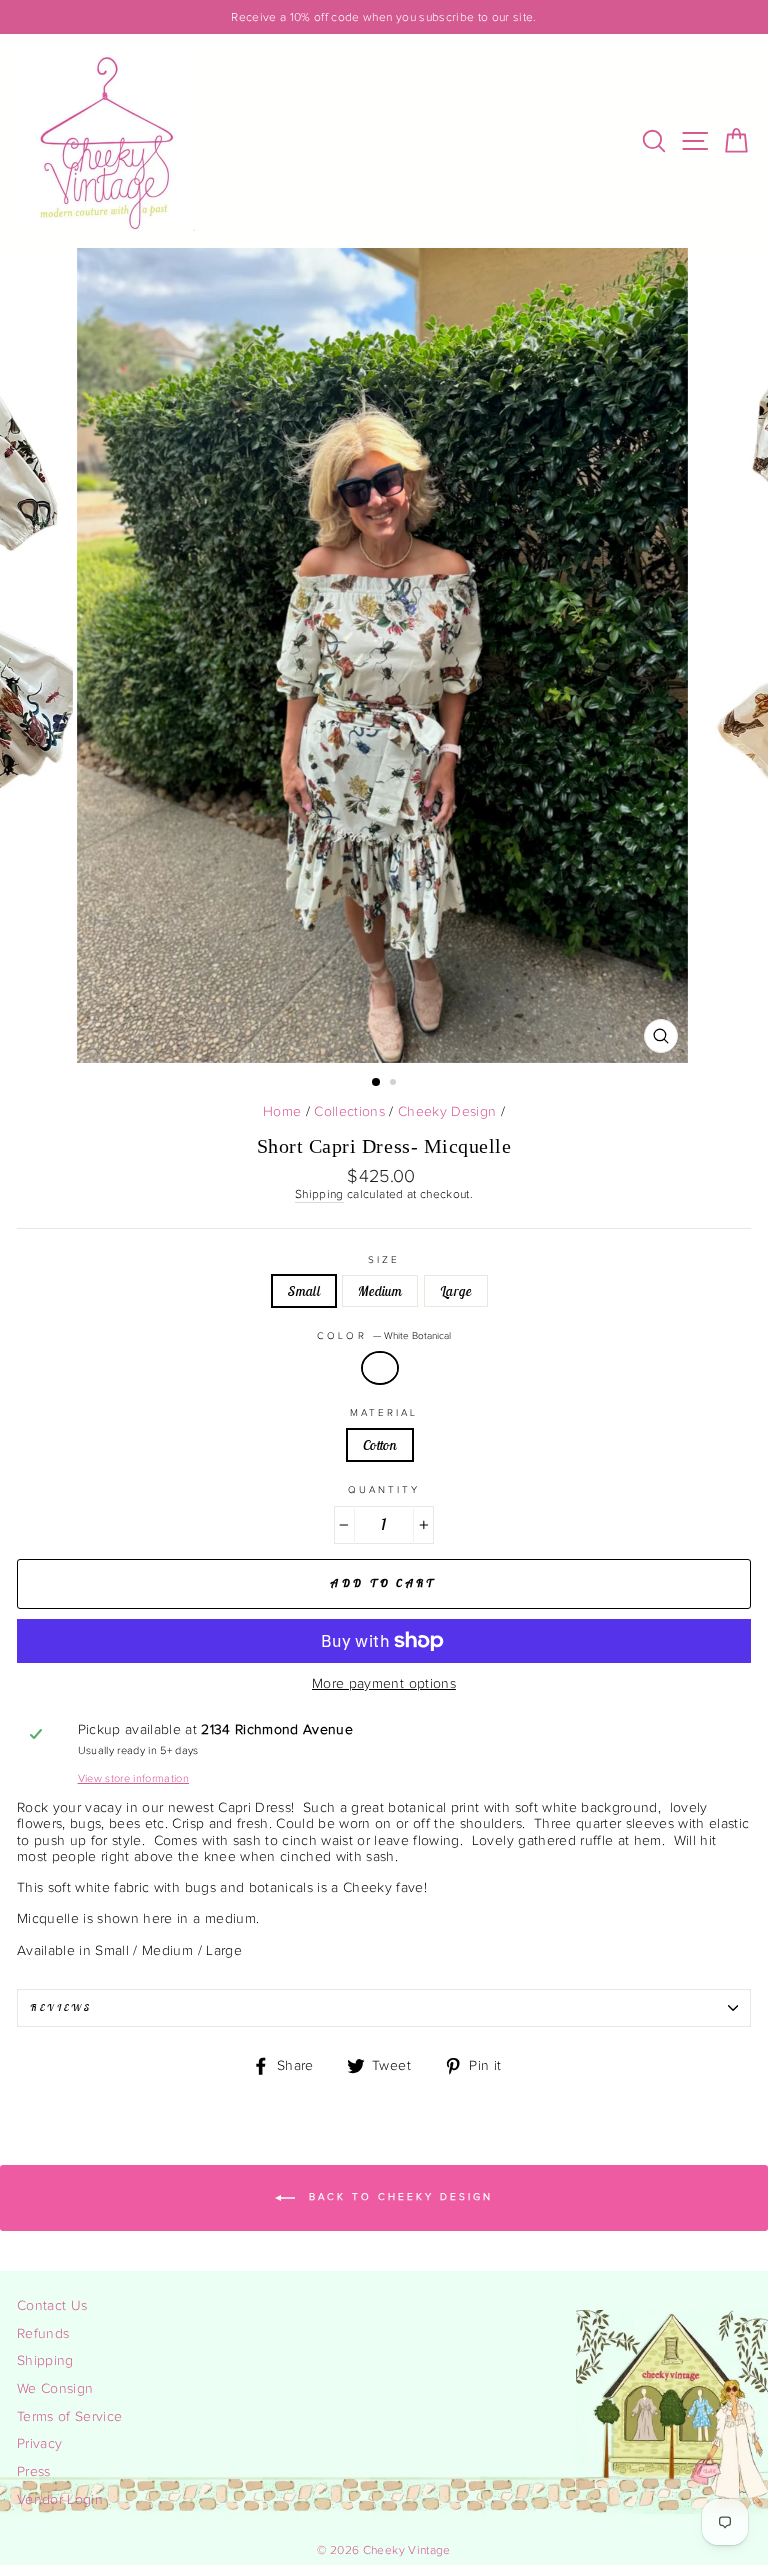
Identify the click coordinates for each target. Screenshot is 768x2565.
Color (383, 1336)
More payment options (384, 1684)
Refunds (43, 2334)
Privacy (39, 2444)
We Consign (55, 2389)
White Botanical (380, 1368)
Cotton (380, 1445)
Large (456, 1291)
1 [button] (377, 1083)
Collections (349, 1112)
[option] (384, 17)
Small (304, 1291)
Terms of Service (69, 2417)
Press (34, 2472)
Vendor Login (60, 2500)
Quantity (384, 1490)
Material (384, 1413)
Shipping (319, 1194)
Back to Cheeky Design (398, 2198)
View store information (133, 1778)
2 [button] (395, 1084)
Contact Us (52, 2306)
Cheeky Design (447, 1112)
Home (282, 1112)
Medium (380, 1291)
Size (384, 1260)
